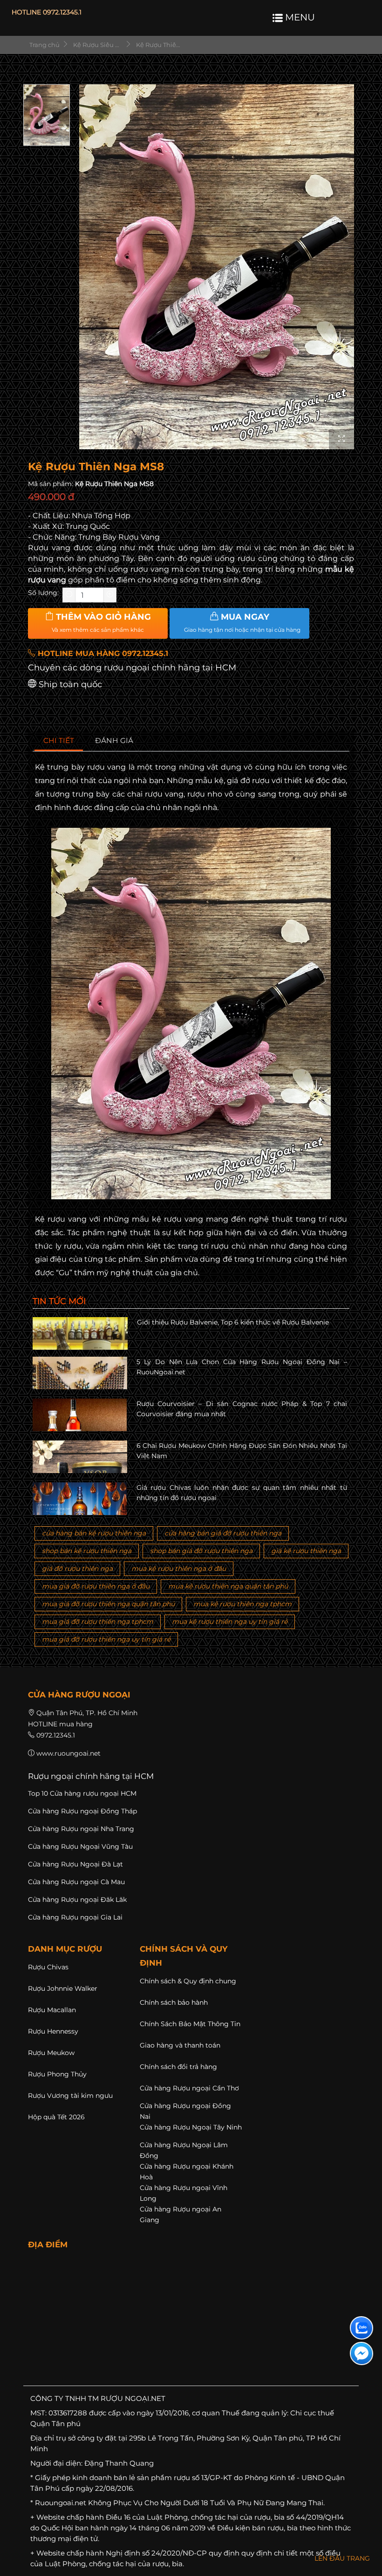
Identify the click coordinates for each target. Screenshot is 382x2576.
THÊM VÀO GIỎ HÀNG (101, 622)
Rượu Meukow (51, 2053)
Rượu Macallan (52, 2010)
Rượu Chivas (48, 1967)
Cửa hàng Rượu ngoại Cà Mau (76, 1882)
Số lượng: (43, 593)
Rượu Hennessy (53, 2031)
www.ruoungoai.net (68, 1753)
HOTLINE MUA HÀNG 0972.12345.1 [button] (102, 653)
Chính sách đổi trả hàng (178, 2067)
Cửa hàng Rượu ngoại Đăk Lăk (77, 1900)
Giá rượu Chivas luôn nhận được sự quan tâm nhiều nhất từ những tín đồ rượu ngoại (242, 1493)
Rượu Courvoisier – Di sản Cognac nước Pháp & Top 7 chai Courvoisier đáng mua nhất (242, 1409)
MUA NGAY (242, 622)
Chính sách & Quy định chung (188, 1981)
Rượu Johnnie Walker (63, 1988)
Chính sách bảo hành (174, 2002)
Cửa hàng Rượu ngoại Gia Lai (75, 1917)
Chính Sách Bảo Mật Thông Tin (190, 2024)
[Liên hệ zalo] (362, 2328)
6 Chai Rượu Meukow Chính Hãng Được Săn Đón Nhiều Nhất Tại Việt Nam (242, 1451)
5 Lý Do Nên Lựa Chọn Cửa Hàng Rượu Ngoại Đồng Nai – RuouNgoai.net (242, 1367)
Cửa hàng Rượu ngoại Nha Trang (81, 1829)
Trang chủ (44, 45)
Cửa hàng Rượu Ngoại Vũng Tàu (80, 1846)
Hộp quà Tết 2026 (56, 2117)
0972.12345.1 (56, 1735)
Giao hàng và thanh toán (180, 2045)
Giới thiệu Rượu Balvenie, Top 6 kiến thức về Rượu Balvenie (233, 1322)
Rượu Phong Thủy (57, 2074)
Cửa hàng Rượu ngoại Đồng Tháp (82, 1811)
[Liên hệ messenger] (362, 2353)
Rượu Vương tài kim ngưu (70, 2096)
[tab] (59, 741)
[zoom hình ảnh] (341, 439)
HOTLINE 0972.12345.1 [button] (47, 12)
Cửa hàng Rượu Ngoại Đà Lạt (75, 1864)
